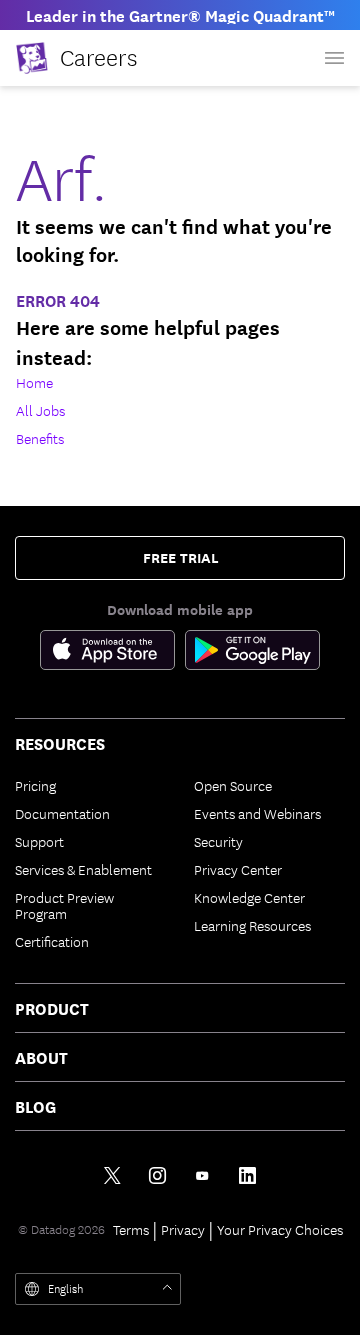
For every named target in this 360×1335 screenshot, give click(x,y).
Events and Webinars (257, 813)
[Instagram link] (157, 1175)
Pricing (35, 785)
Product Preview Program (64, 905)
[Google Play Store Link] (252, 654)
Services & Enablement (83, 869)
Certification (52, 941)
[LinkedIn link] (247, 1175)
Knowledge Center (249, 897)
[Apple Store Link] (112, 654)
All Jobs (40, 410)
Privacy (183, 1229)
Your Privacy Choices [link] (280, 1229)
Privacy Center (238, 869)
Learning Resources (252, 925)
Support (39, 841)
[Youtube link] (202, 1175)
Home (34, 382)
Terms (131, 1229)
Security (218, 841)
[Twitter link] (112, 1175)
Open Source (233, 785)
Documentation (62, 813)
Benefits (40, 438)
